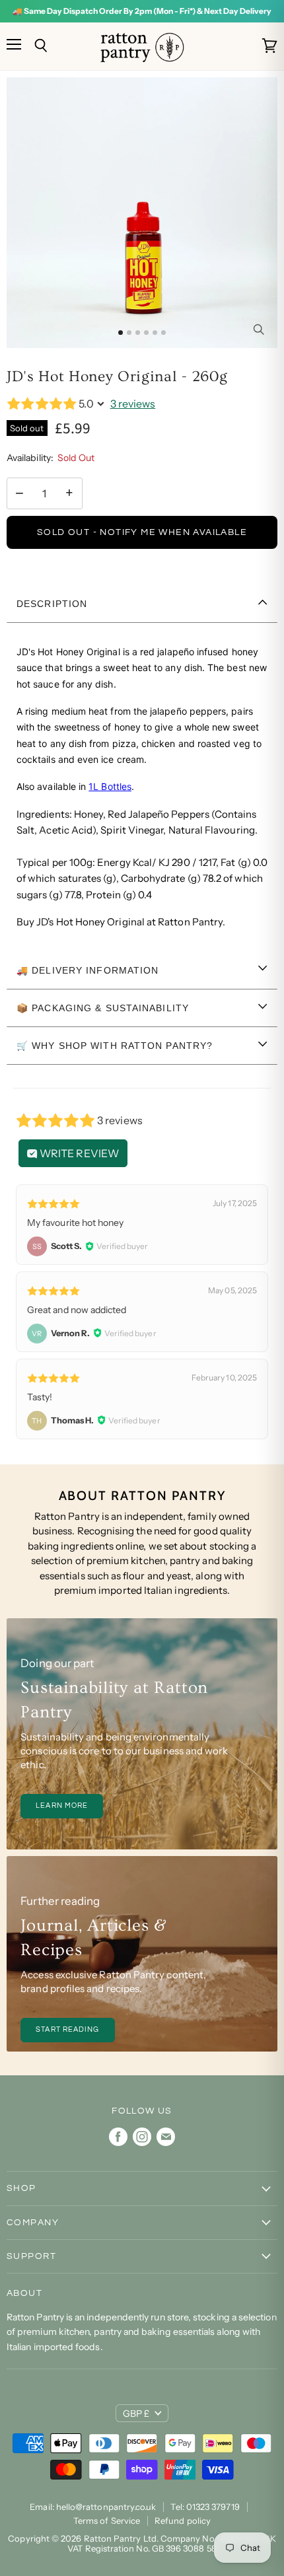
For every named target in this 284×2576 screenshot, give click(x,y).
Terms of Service (107, 2521)
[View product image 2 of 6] (129, 333)
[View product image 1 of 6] (121, 333)
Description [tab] (52, 604)
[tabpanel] (142, 787)
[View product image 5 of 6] (155, 333)
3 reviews (133, 404)
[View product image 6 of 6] (163, 333)
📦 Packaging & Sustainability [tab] (103, 1008)
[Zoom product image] (258, 329)
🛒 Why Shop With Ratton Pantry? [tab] (115, 1046)
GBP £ (136, 2414)
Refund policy (183, 2521)
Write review (78, 1153)
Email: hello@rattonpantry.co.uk (93, 2507)
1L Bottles (110, 786)
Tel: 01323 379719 (205, 2507)
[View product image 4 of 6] (146, 333)
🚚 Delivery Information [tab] (88, 970)
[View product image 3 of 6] (138, 333)
